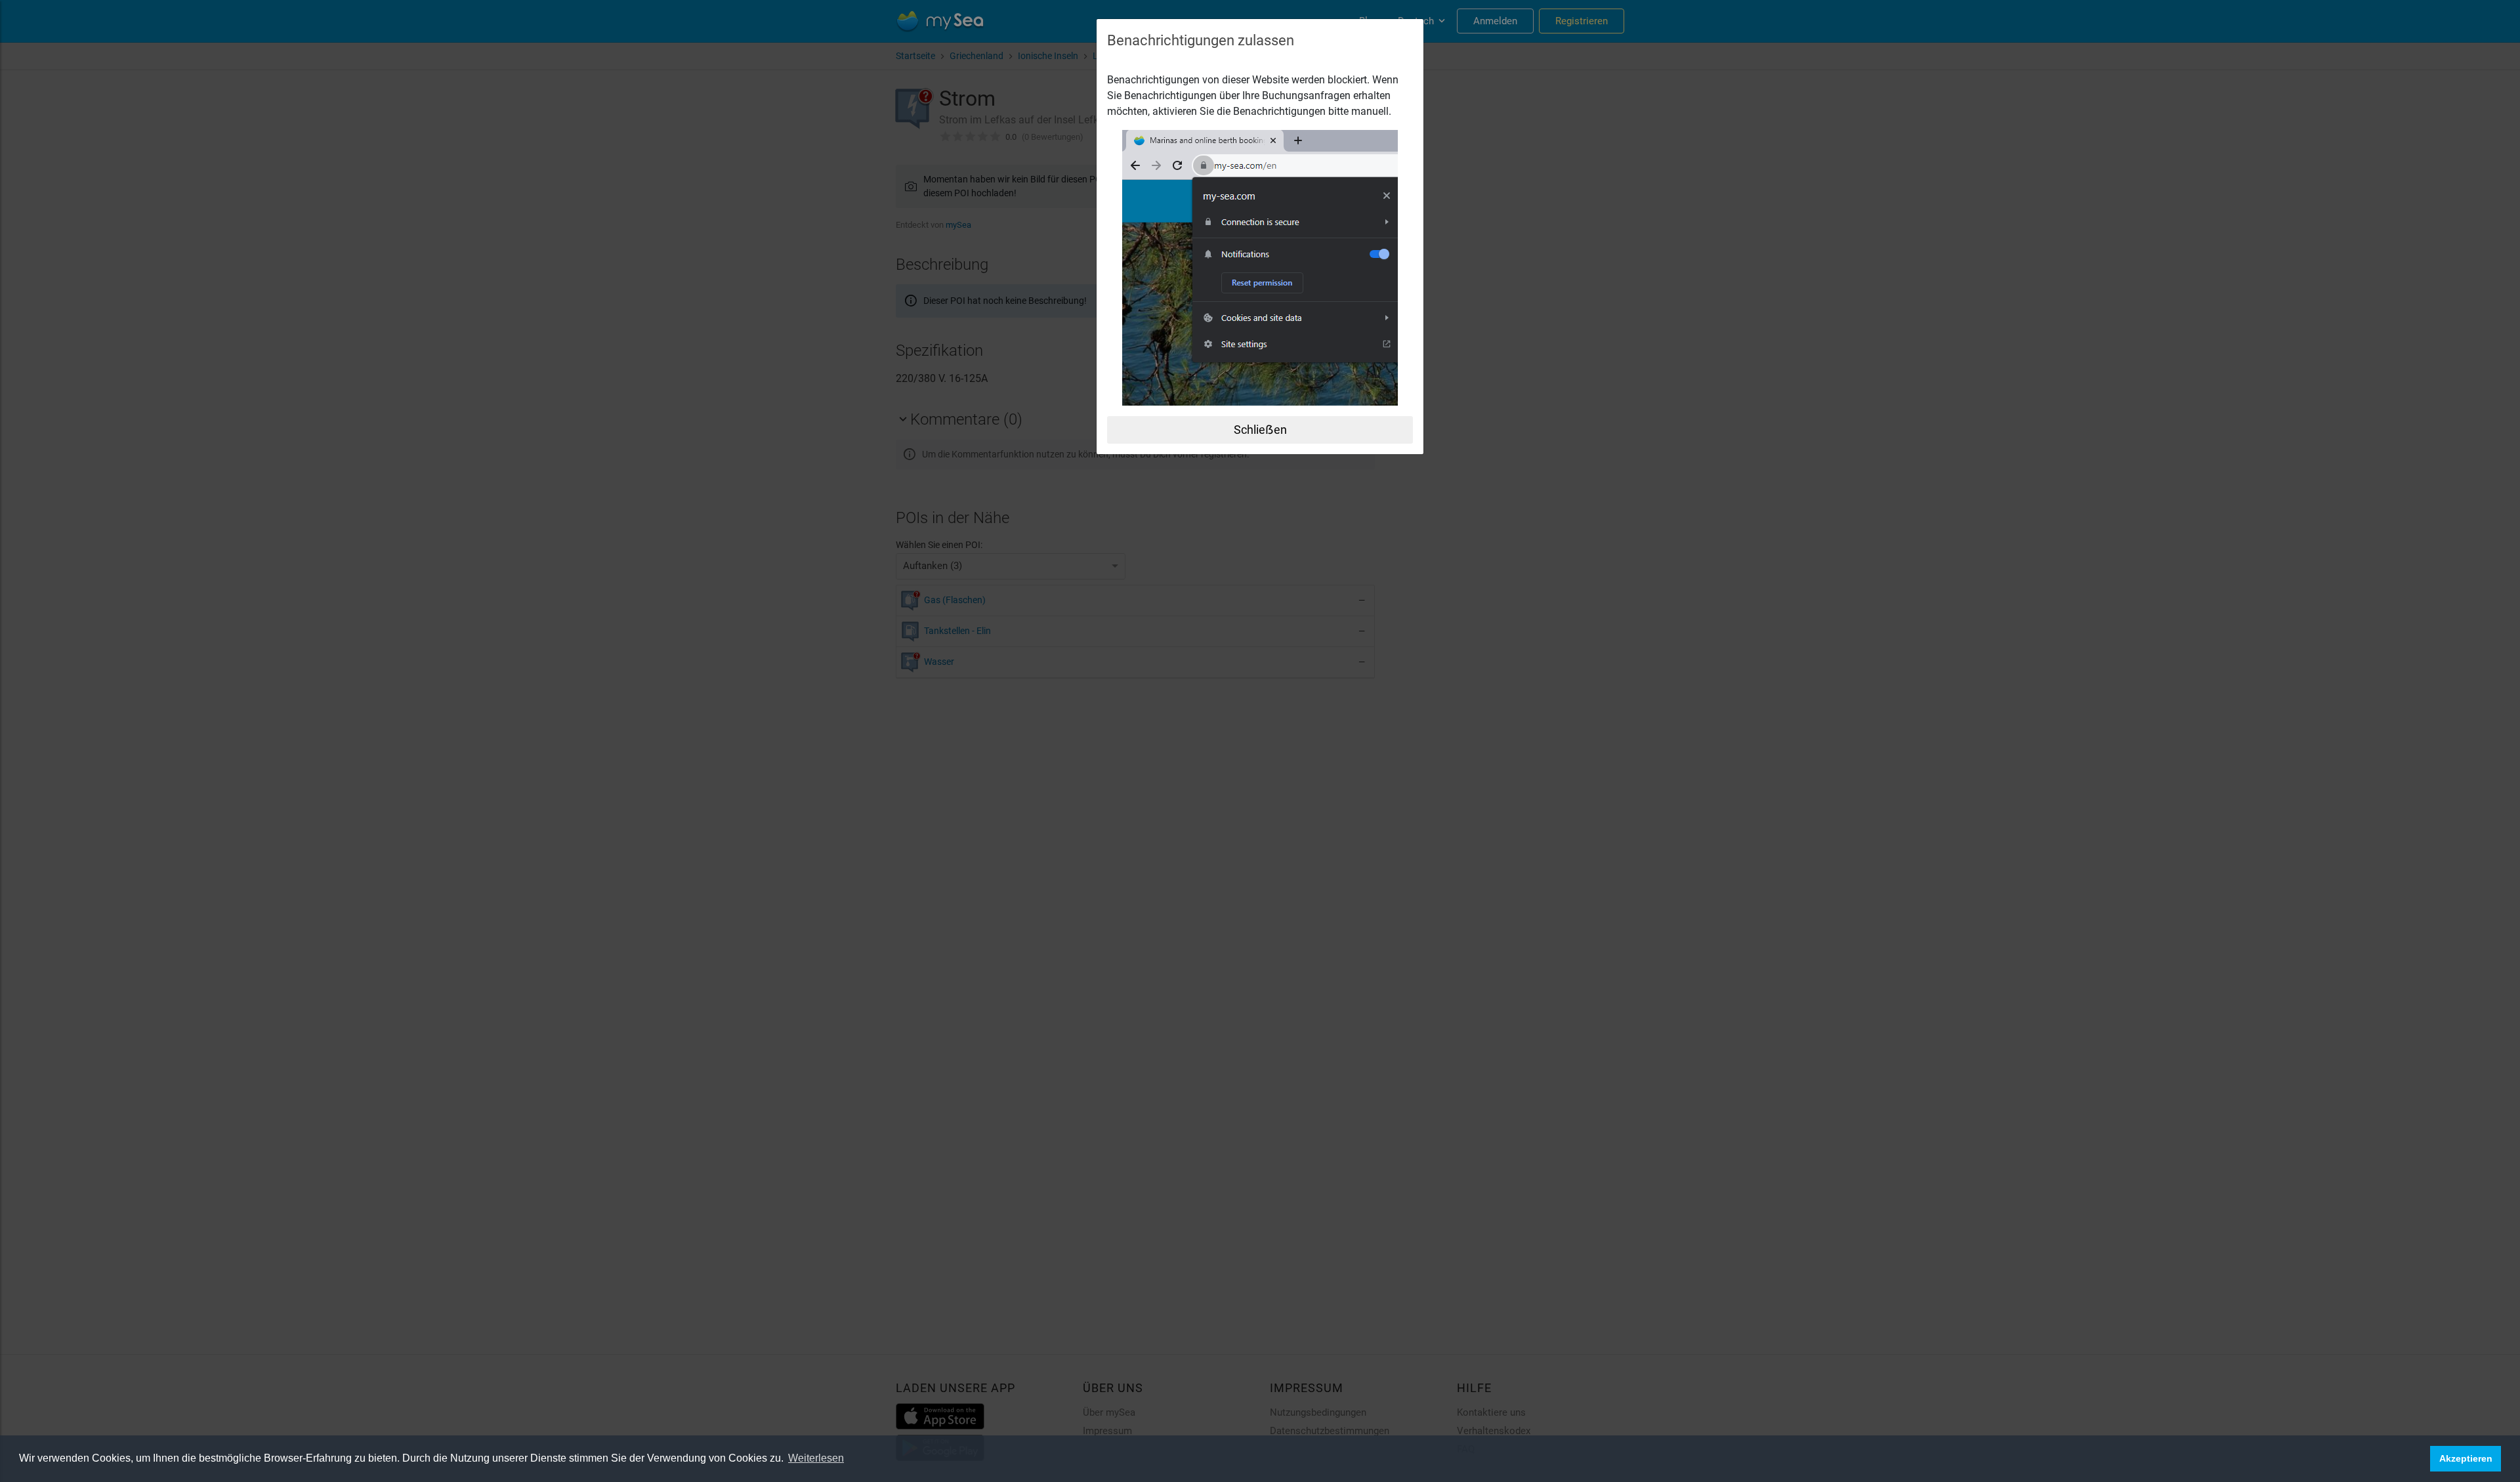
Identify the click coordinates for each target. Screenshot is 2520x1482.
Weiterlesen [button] (816, 1458)
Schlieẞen (1260, 430)
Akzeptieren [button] (2466, 1458)
